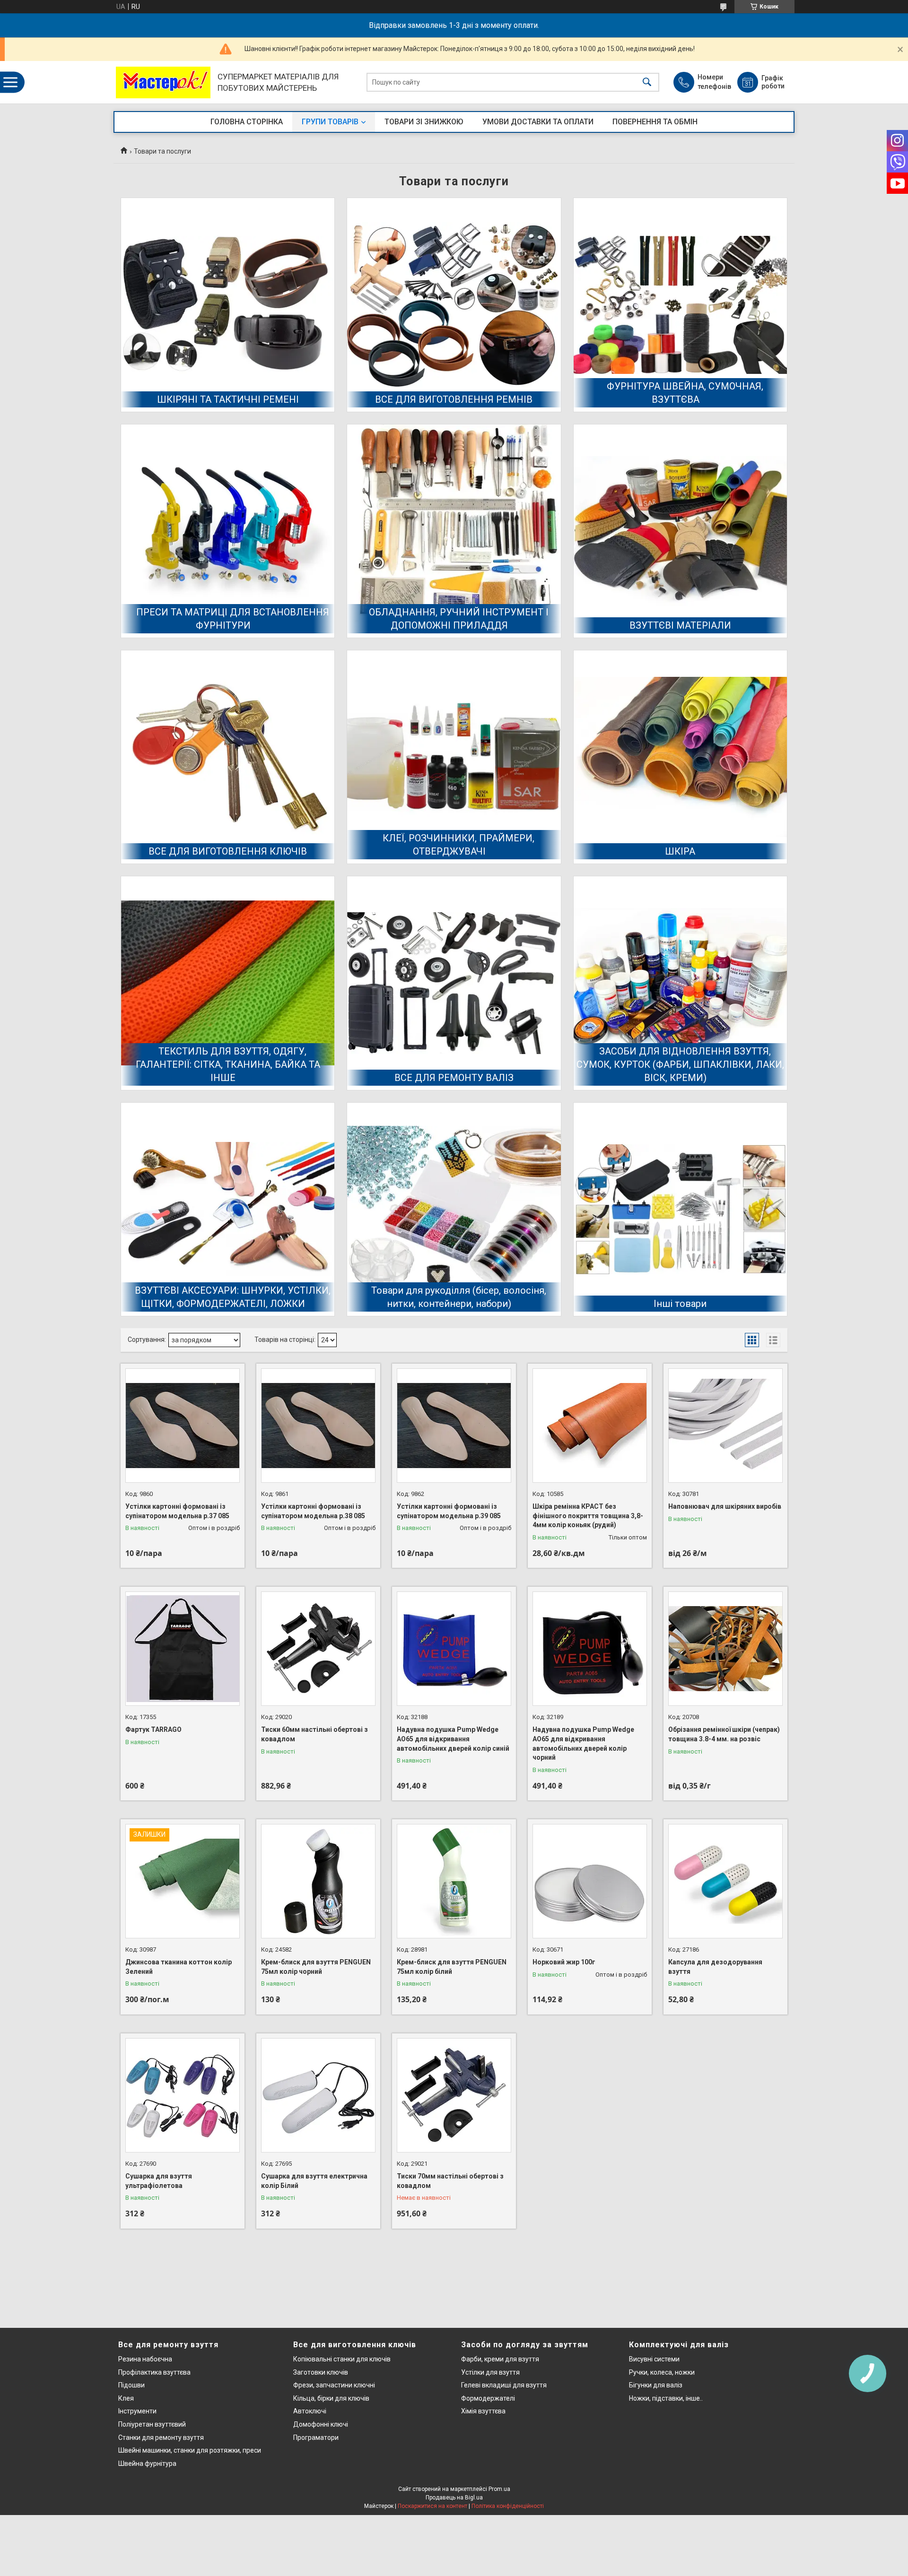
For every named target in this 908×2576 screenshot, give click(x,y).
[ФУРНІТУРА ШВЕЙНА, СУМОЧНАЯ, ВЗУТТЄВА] (680, 305)
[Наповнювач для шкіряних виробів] (725, 1426)
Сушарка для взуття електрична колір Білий (314, 2181)
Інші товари (680, 1304)
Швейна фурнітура (147, 2464)
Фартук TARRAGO (153, 1729)
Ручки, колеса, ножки (662, 2372)
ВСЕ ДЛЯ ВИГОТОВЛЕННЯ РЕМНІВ (454, 399)
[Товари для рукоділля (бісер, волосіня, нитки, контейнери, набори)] (454, 1209)
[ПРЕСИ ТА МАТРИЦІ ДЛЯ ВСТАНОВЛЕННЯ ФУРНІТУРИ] (228, 531)
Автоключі (310, 2411)
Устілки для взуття (490, 2372)
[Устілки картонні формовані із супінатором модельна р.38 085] (318, 1426)
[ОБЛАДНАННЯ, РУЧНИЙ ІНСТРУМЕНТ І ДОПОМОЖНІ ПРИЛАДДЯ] (454, 531)
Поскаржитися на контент (432, 2506)
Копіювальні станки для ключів (342, 2359)
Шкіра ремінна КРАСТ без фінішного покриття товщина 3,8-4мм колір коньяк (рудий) (588, 1516)
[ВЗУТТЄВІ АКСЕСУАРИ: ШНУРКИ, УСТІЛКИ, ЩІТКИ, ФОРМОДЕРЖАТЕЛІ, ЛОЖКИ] (228, 1209)
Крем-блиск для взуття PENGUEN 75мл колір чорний (316, 1967)
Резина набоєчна (145, 2359)
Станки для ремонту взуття (161, 2438)
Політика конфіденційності (508, 2506)
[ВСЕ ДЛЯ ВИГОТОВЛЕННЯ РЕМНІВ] (454, 305)
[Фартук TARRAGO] (183, 1649)
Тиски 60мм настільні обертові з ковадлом (314, 1734)
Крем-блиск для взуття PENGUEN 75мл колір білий (452, 1967)
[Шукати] (647, 82)
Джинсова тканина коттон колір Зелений (179, 1967)
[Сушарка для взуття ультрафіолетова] (183, 2095)
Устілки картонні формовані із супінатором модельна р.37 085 (177, 1511)
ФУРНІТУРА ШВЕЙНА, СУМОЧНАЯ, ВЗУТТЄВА (685, 393)
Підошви (131, 2385)
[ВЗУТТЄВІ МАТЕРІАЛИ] (680, 531)
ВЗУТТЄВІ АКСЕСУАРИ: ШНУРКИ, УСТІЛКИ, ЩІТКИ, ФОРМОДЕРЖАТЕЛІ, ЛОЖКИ (233, 1297)
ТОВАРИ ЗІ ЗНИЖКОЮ (424, 122)
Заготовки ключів (321, 2372)
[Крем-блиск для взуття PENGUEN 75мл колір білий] (454, 1881)
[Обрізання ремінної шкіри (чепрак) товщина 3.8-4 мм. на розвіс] (725, 1649)
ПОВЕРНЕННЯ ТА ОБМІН (655, 122)
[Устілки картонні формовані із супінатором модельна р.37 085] (183, 1426)
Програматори (316, 2438)
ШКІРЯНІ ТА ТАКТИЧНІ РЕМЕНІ (228, 399)
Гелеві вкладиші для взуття (504, 2385)
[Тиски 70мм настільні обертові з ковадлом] (454, 2095)
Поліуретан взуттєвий (152, 2424)
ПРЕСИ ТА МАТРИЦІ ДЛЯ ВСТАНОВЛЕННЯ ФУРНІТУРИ (233, 619)
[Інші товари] (680, 1209)
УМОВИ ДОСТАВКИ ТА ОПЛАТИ (538, 122)
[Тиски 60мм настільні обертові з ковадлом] (318, 1649)
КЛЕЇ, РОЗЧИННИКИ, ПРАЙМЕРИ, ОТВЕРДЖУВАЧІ (458, 845)
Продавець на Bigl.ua (454, 2498)
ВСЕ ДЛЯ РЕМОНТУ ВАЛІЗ (454, 1078)
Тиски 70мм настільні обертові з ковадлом (450, 2181)
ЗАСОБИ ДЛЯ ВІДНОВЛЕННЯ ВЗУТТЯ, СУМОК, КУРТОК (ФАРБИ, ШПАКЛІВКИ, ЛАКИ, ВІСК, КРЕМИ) (680, 1064)
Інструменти (137, 2411)
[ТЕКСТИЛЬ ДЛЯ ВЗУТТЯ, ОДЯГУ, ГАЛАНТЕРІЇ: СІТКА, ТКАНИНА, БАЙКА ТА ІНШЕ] (228, 983)
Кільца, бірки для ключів (331, 2398)
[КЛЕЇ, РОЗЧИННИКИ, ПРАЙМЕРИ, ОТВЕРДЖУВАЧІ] (454, 757)
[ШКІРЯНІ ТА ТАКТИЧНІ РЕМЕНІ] (228, 305)
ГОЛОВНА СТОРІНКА (247, 122)
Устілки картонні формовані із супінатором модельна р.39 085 (449, 1511)
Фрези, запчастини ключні (334, 2385)
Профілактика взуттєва (154, 2372)
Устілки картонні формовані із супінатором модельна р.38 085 (313, 1511)
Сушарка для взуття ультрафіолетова (159, 2181)
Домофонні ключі (321, 2424)
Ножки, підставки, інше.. (666, 2398)
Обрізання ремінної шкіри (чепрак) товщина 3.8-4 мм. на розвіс (724, 1734)
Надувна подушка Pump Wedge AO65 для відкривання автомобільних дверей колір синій (453, 1739)
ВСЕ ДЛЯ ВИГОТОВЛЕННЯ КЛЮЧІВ (228, 851)
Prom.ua (499, 2489)
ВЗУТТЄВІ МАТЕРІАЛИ (680, 625)
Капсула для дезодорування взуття (715, 1967)
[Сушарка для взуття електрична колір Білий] (318, 2095)
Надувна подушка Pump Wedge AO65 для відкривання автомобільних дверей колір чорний (583, 1743)
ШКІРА (680, 851)
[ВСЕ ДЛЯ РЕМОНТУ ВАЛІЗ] (454, 983)
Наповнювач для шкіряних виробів (725, 1506)
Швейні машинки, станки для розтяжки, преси (190, 2450)
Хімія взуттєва (483, 2411)
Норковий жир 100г (564, 1962)
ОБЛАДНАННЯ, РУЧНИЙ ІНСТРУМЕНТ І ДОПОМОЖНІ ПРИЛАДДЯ (459, 619)
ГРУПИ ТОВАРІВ (330, 122)
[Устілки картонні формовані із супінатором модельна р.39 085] (454, 1426)
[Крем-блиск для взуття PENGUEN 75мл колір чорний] (318, 1881)
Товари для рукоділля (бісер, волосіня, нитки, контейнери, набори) (459, 1297)
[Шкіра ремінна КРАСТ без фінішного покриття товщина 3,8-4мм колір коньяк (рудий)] (590, 1426)
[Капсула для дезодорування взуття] (725, 1881)
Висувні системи (654, 2359)
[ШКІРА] (680, 757)
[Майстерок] (163, 82)
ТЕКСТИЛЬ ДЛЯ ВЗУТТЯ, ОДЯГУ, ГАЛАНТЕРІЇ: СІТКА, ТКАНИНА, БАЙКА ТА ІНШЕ (228, 1064)
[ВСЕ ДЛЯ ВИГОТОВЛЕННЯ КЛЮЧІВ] (228, 757)
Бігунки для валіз (656, 2385)
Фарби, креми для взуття (500, 2359)
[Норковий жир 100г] (590, 1881)
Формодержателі (488, 2398)
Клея (126, 2398)
